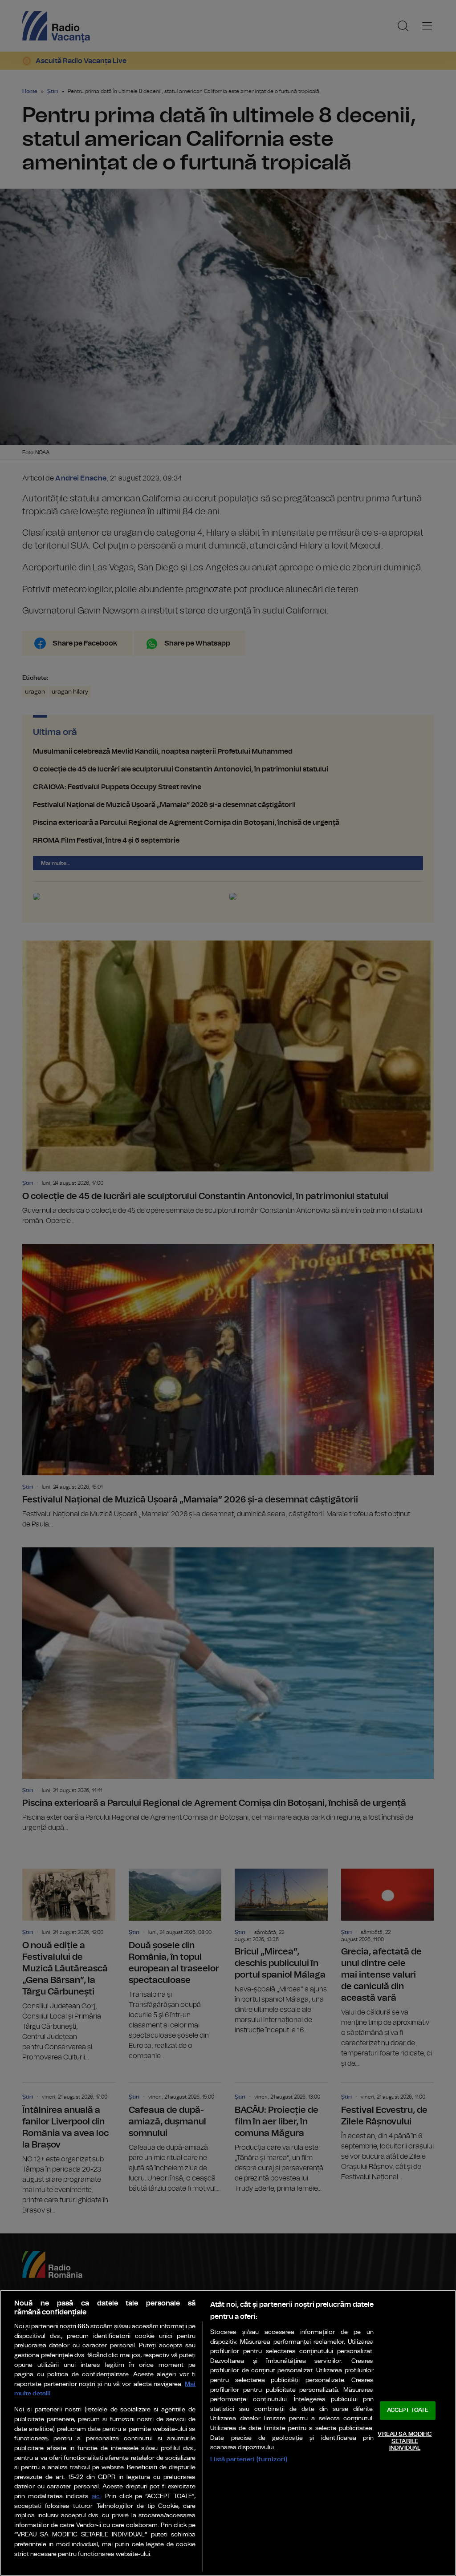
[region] (228, 2433)
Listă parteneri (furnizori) (249, 2459)
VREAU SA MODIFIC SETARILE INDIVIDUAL (405, 2441)
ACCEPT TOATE (408, 2411)
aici (96, 2497)
